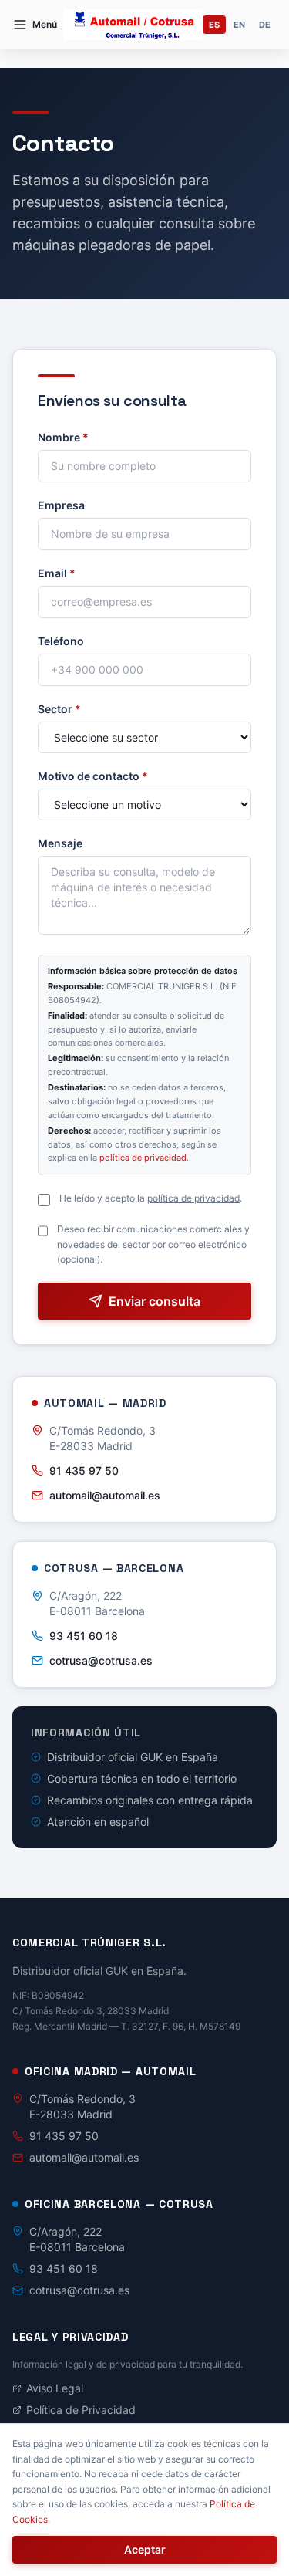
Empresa (61, 505)
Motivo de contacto (93, 776)
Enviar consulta (155, 1301)
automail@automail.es (105, 1495)
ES (214, 25)
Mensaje (60, 843)
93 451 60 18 (84, 1636)
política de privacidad (143, 1158)
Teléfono (61, 641)
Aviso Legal (55, 2388)
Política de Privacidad (81, 2410)
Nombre (63, 437)
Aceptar (145, 2549)
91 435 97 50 (84, 1471)
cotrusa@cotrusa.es (101, 1660)
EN (239, 25)
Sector (59, 709)
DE (265, 25)
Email (57, 573)
